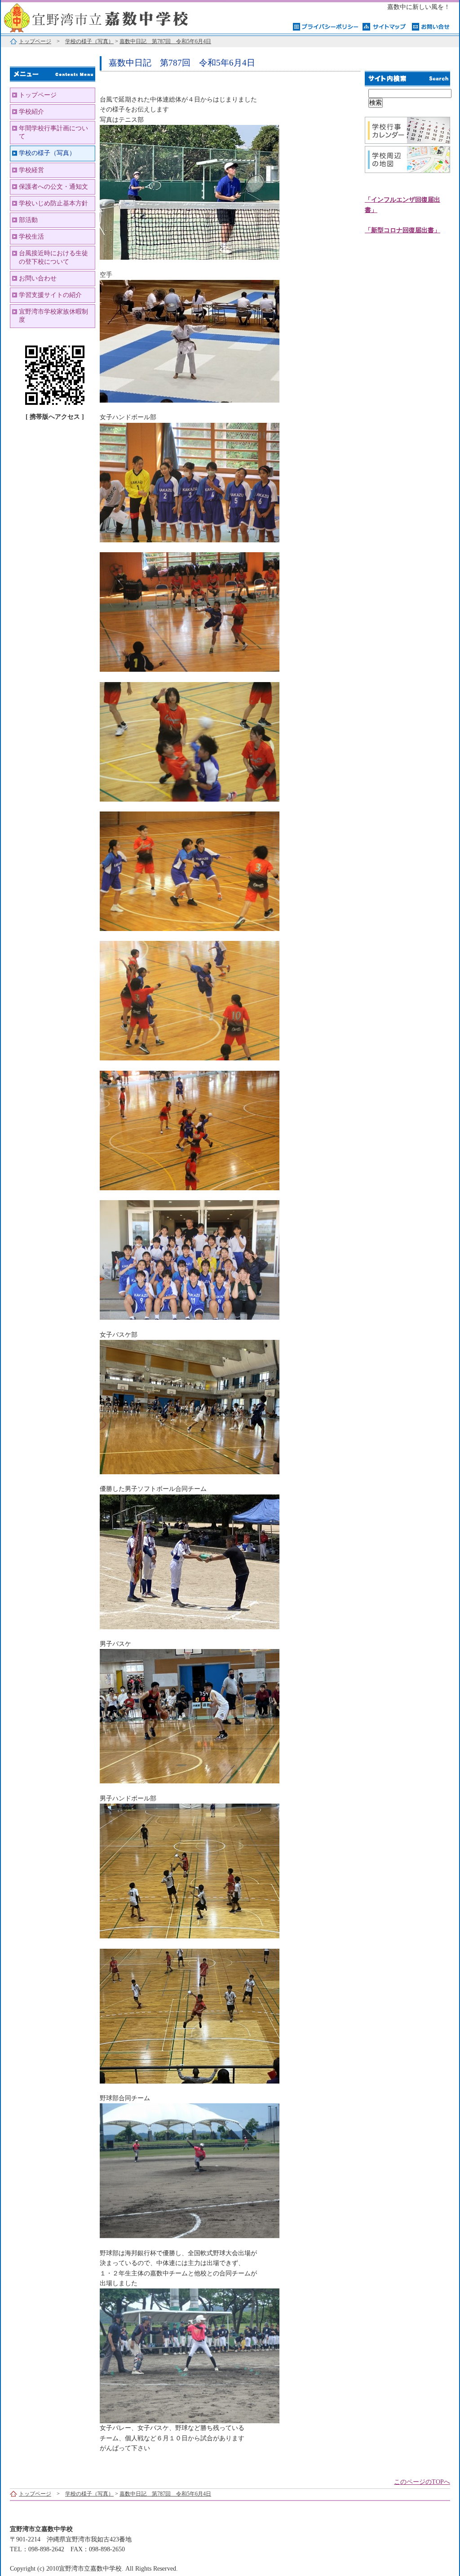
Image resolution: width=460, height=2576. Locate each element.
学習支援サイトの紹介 (50, 295)
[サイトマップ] (385, 26)
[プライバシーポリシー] (325, 26)
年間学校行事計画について (53, 132)
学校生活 (31, 237)
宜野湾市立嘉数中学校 (113, 17)
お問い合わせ (38, 278)
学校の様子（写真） (89, 41)
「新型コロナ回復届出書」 (402, 230)
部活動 (28, 220)
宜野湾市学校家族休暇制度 (53, 316)
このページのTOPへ (422, 2482)
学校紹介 (31, 112)
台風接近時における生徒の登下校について (53, 257)
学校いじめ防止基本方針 (53, 203)
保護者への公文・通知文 (53, 187)
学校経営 (31, 170)
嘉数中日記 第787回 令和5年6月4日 (165, 41)
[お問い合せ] (431, 26)
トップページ (35, 41)
